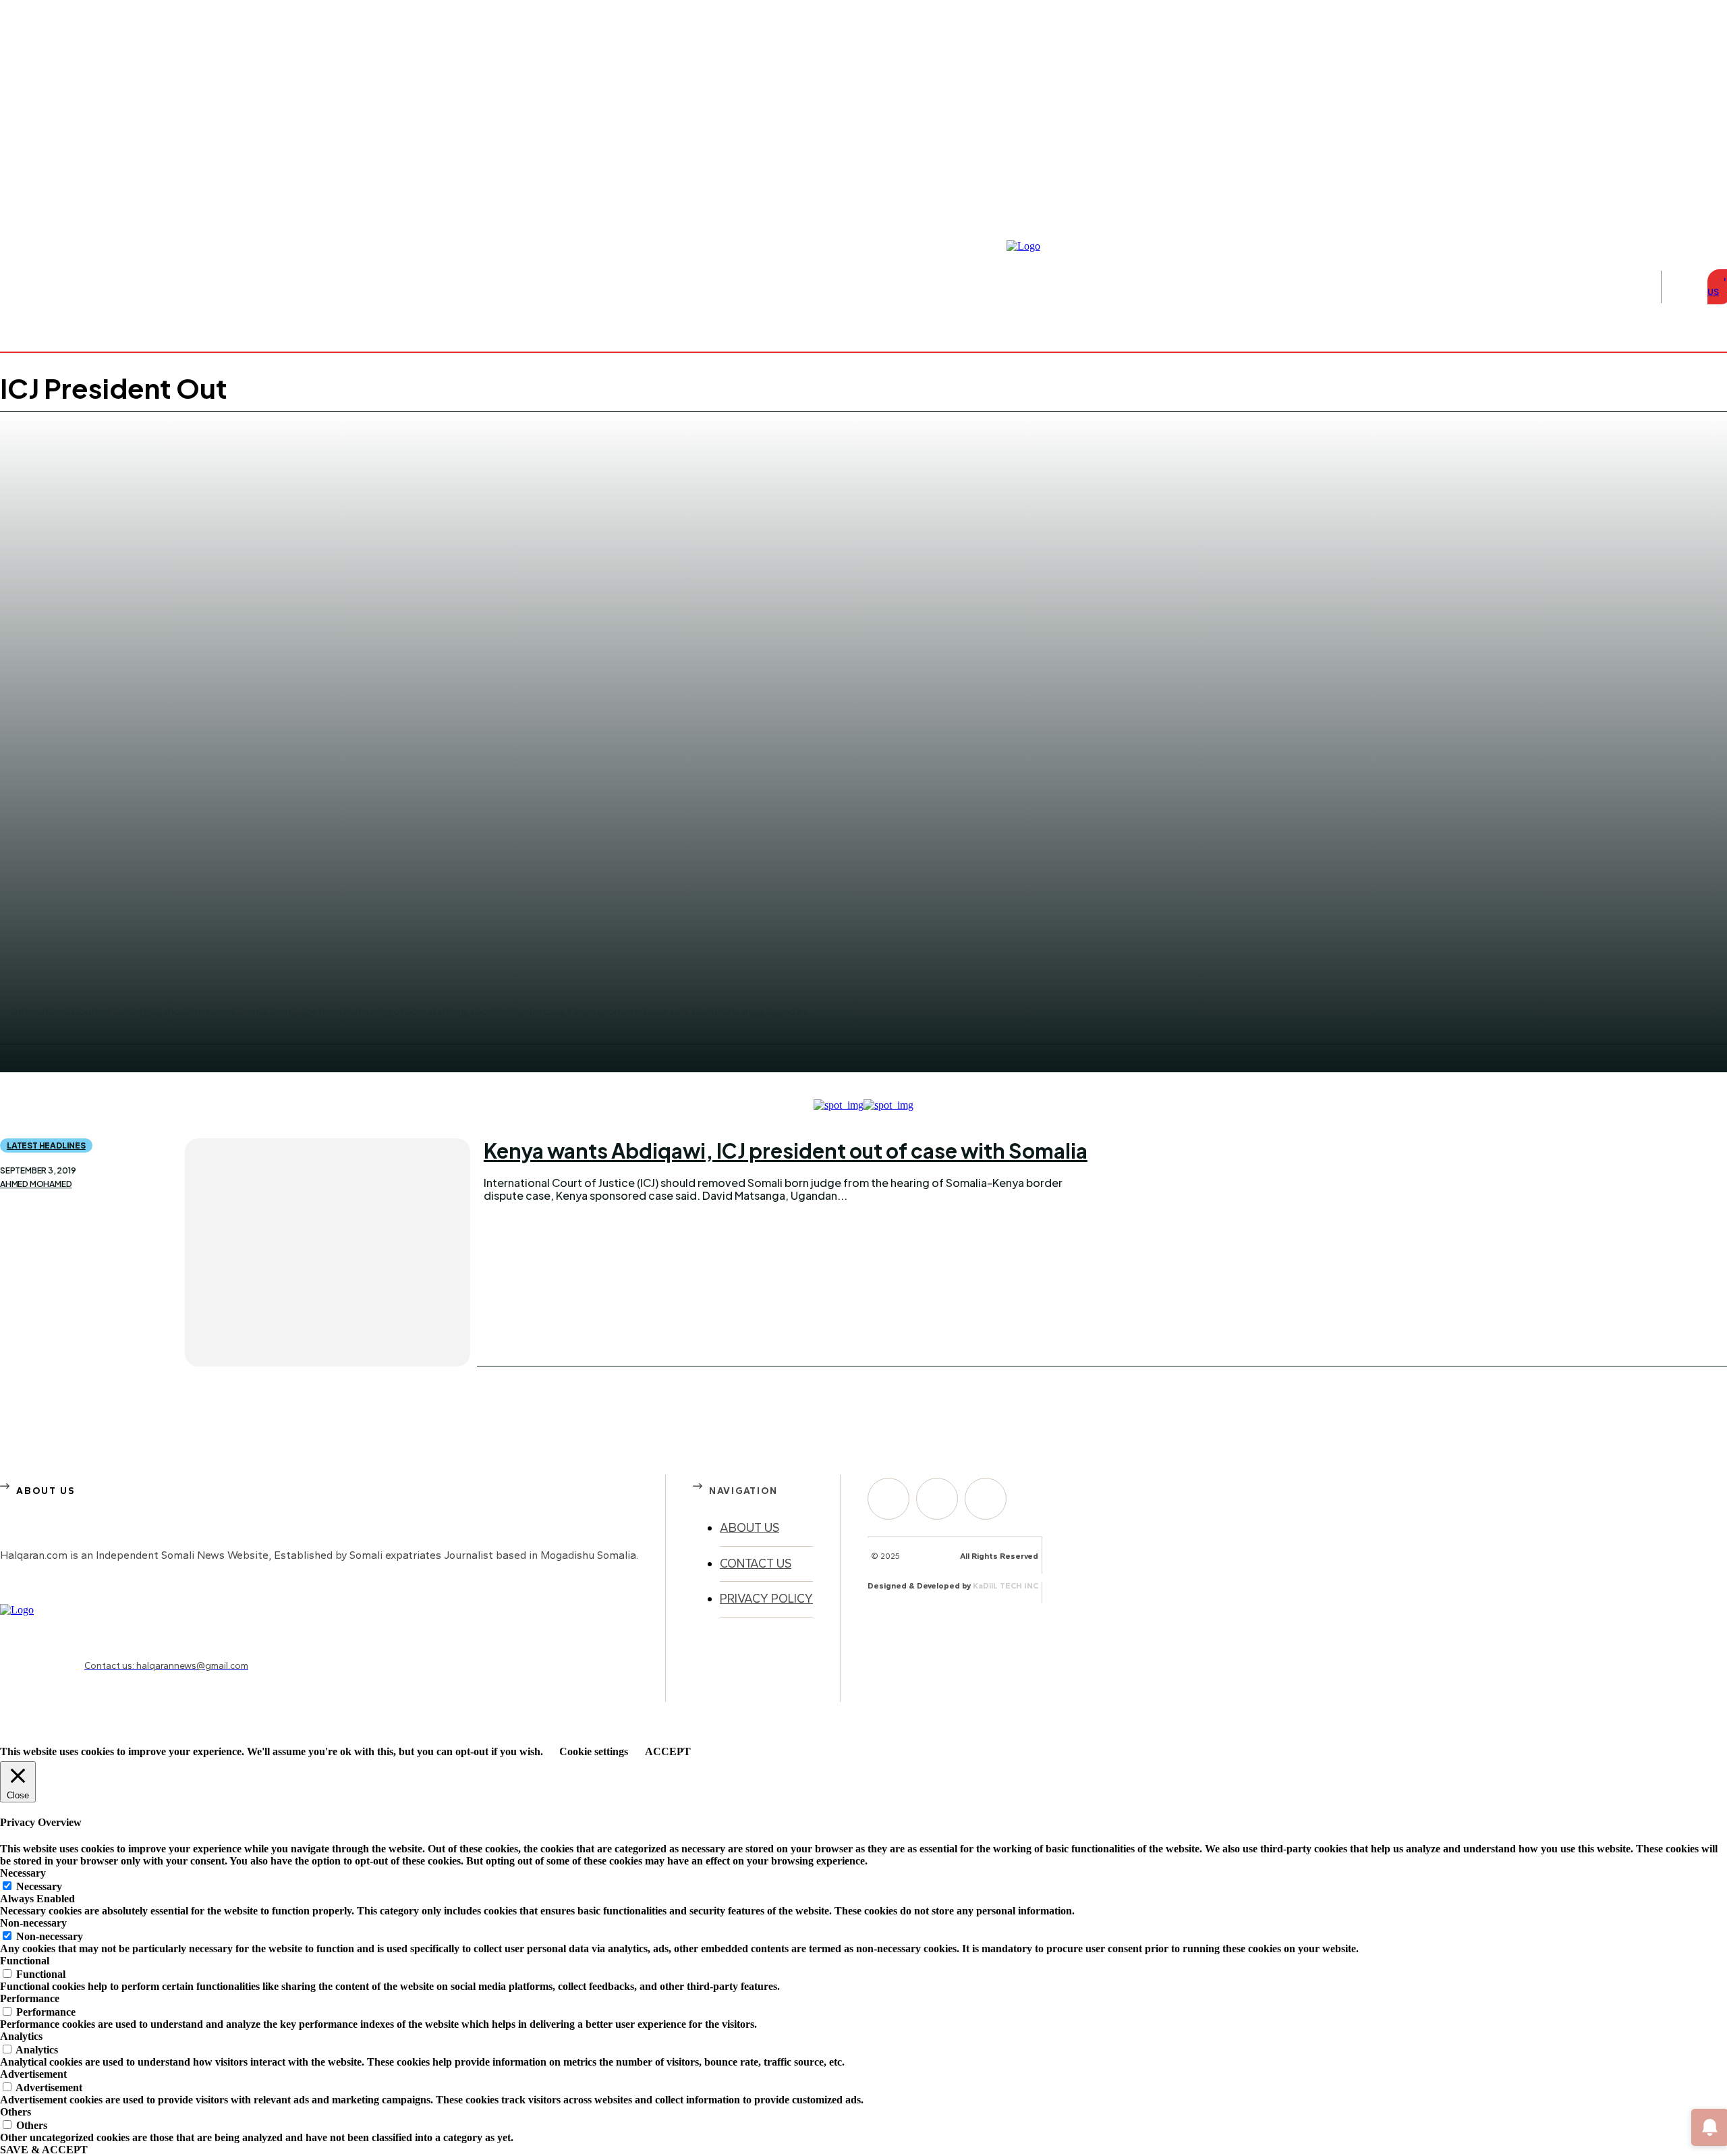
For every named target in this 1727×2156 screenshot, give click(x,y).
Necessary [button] (23, 1873)
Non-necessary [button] (33, 1923)
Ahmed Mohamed (36, 1184)
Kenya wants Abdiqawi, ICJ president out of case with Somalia (786, 1151)
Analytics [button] (21, 2036)
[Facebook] (1689, 204)
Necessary (39, 1886)
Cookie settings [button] (594, 1751)
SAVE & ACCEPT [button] (44, 2150)
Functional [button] (25, 1961)
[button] (1681, 287)
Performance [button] (30, 1998)
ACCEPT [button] (668, 1751)
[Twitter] (986, 1499)
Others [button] (16, 2112)
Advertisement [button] (33, 2074)
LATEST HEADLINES (46, 1145)
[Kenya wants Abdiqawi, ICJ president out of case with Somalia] (328, 1252)
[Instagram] (1705, 204)
